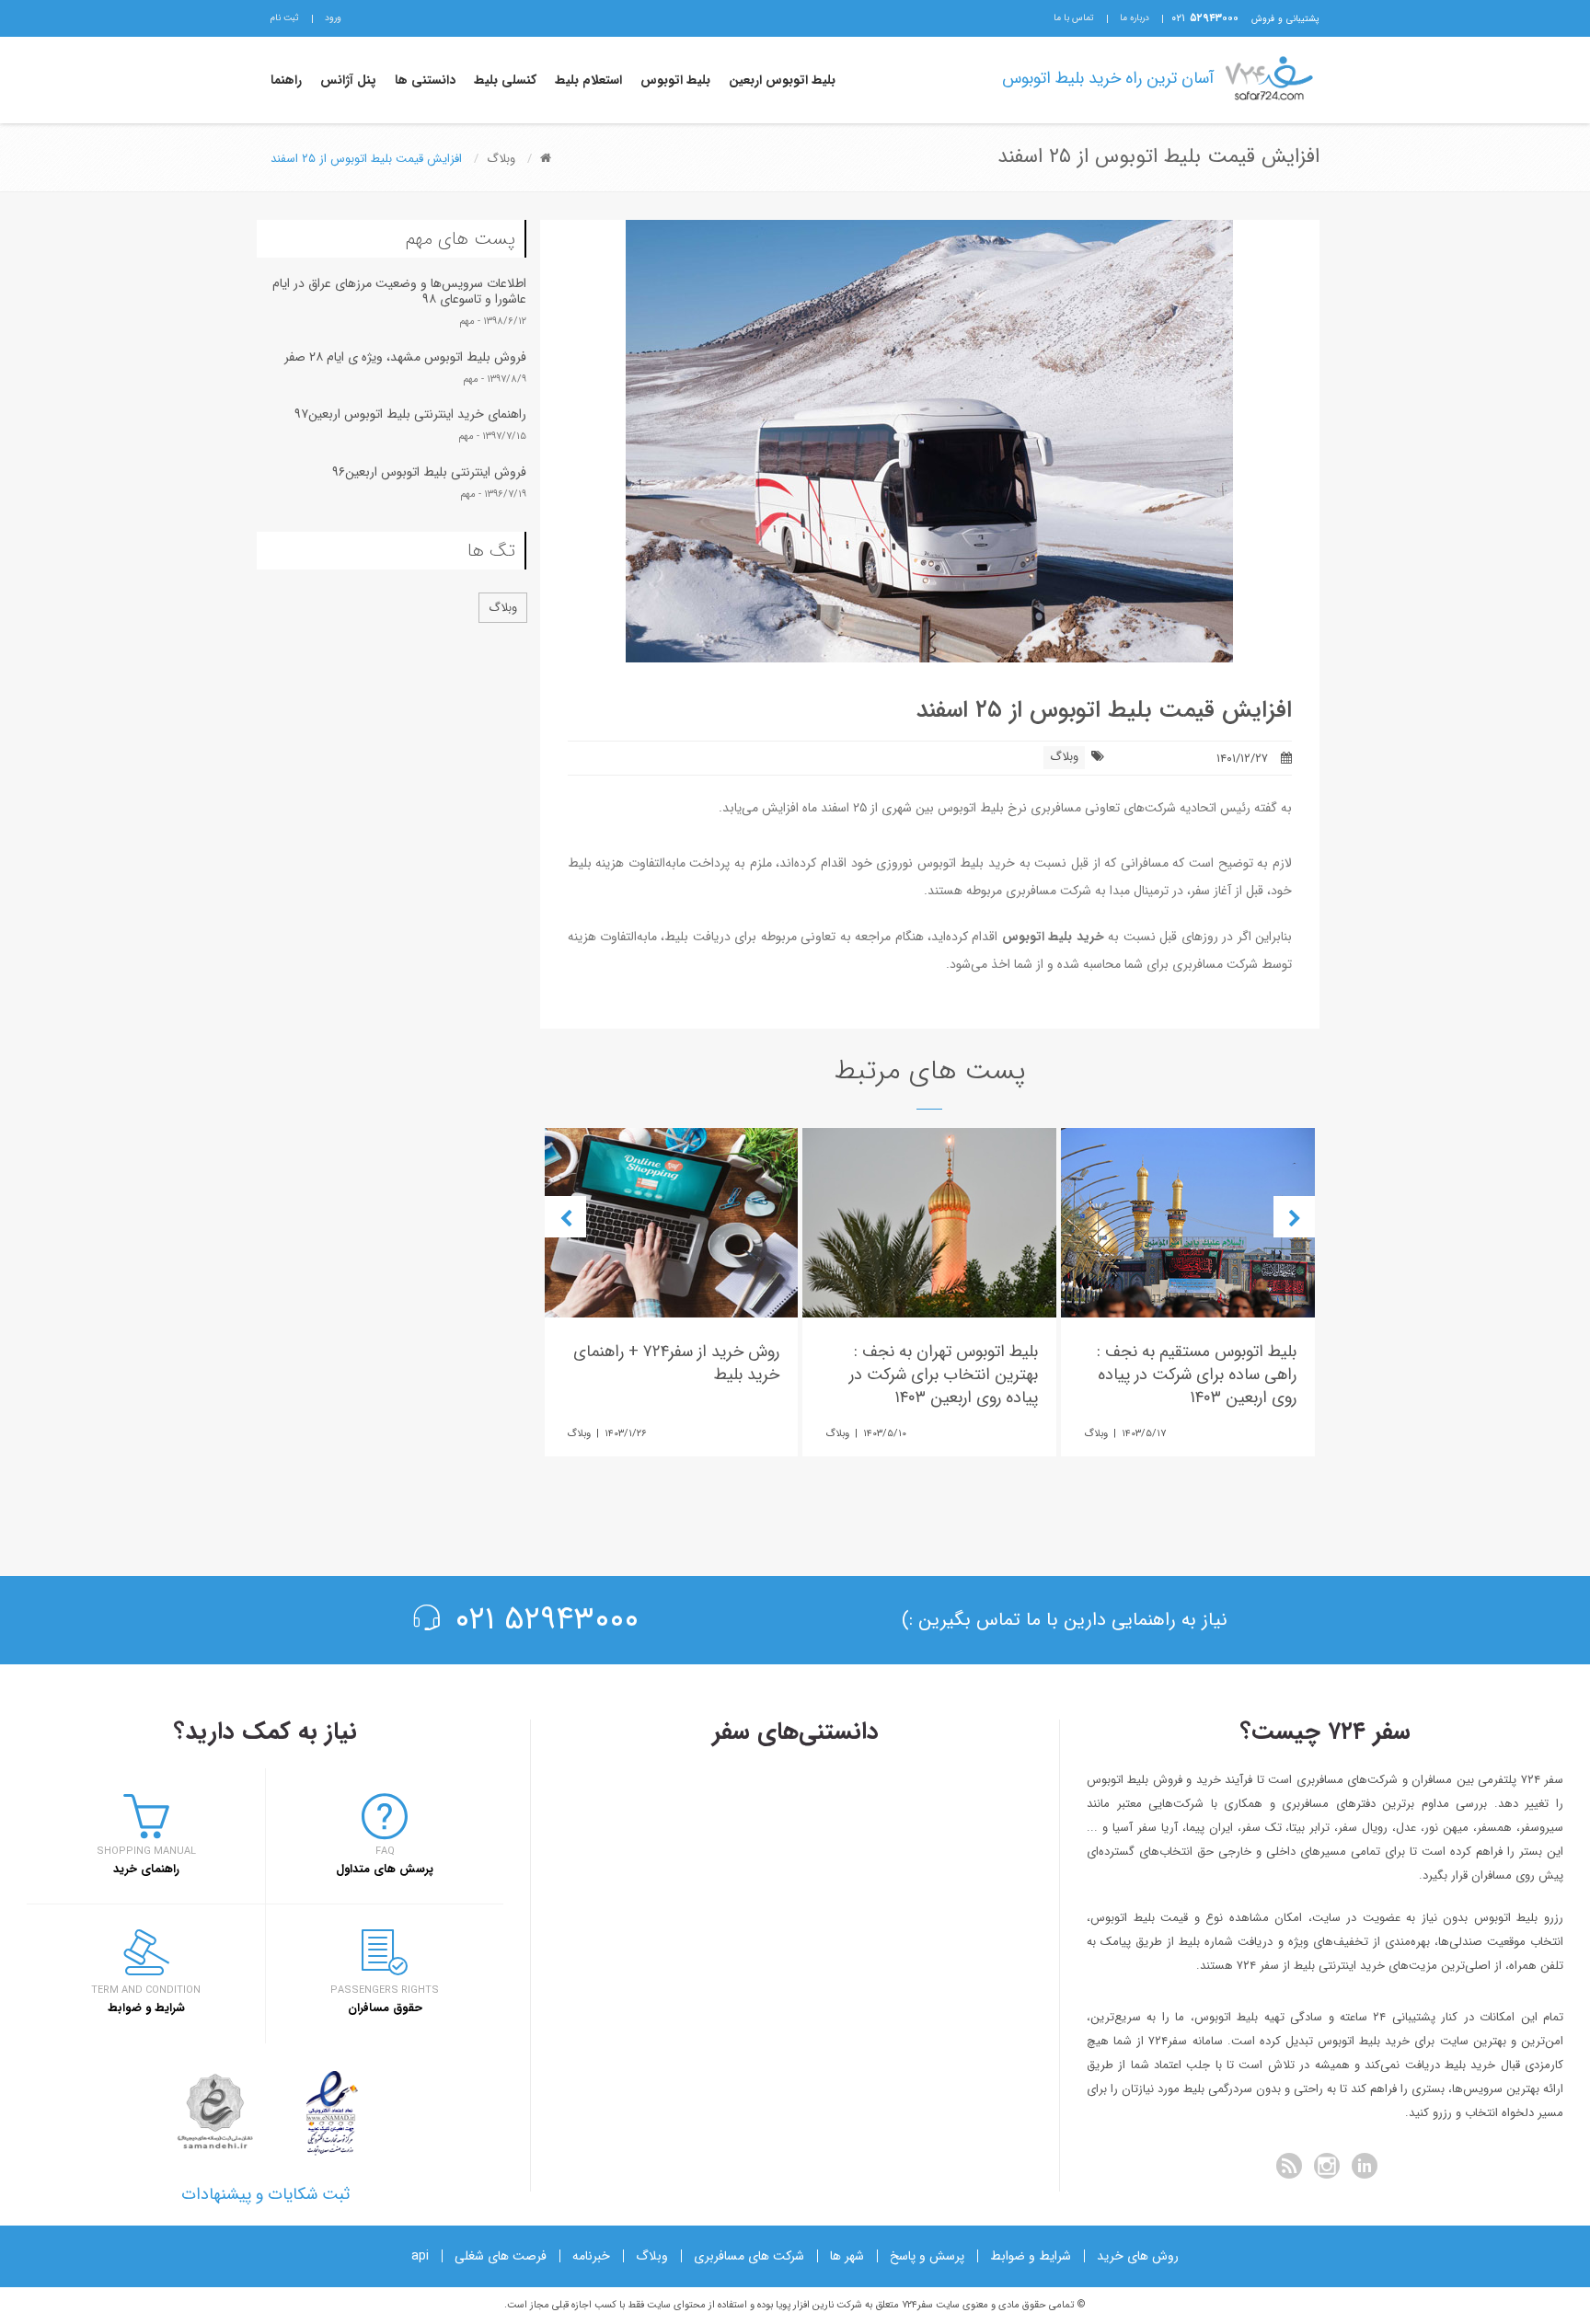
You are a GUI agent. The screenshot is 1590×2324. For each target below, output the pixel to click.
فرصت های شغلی (501, 2256)
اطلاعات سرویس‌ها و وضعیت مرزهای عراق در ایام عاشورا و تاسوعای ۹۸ (399, 291)
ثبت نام (285, 18)
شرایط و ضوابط (1031, 2256)
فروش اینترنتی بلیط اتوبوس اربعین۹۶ (429, 472)
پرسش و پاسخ (927, 2256)
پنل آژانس (348, 80)
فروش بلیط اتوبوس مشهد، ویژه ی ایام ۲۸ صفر (405, 357)
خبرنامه (591, 2256)
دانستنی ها (425, 80)
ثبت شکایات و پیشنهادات (265, 2194)
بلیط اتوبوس (675, 80)
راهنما (286, 80)
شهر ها (847, 2256)
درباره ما (1135, 18)
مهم (467, 321)
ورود (333, 18)
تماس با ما (1074, 18)
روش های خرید (1138, 2256)
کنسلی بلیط (505, 80)
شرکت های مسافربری (749, 2256)
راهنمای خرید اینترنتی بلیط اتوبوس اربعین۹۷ (410, 414)
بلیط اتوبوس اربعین (782, 80)
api (420, 2256)
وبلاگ (1064, 757)
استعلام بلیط (588, 80)
